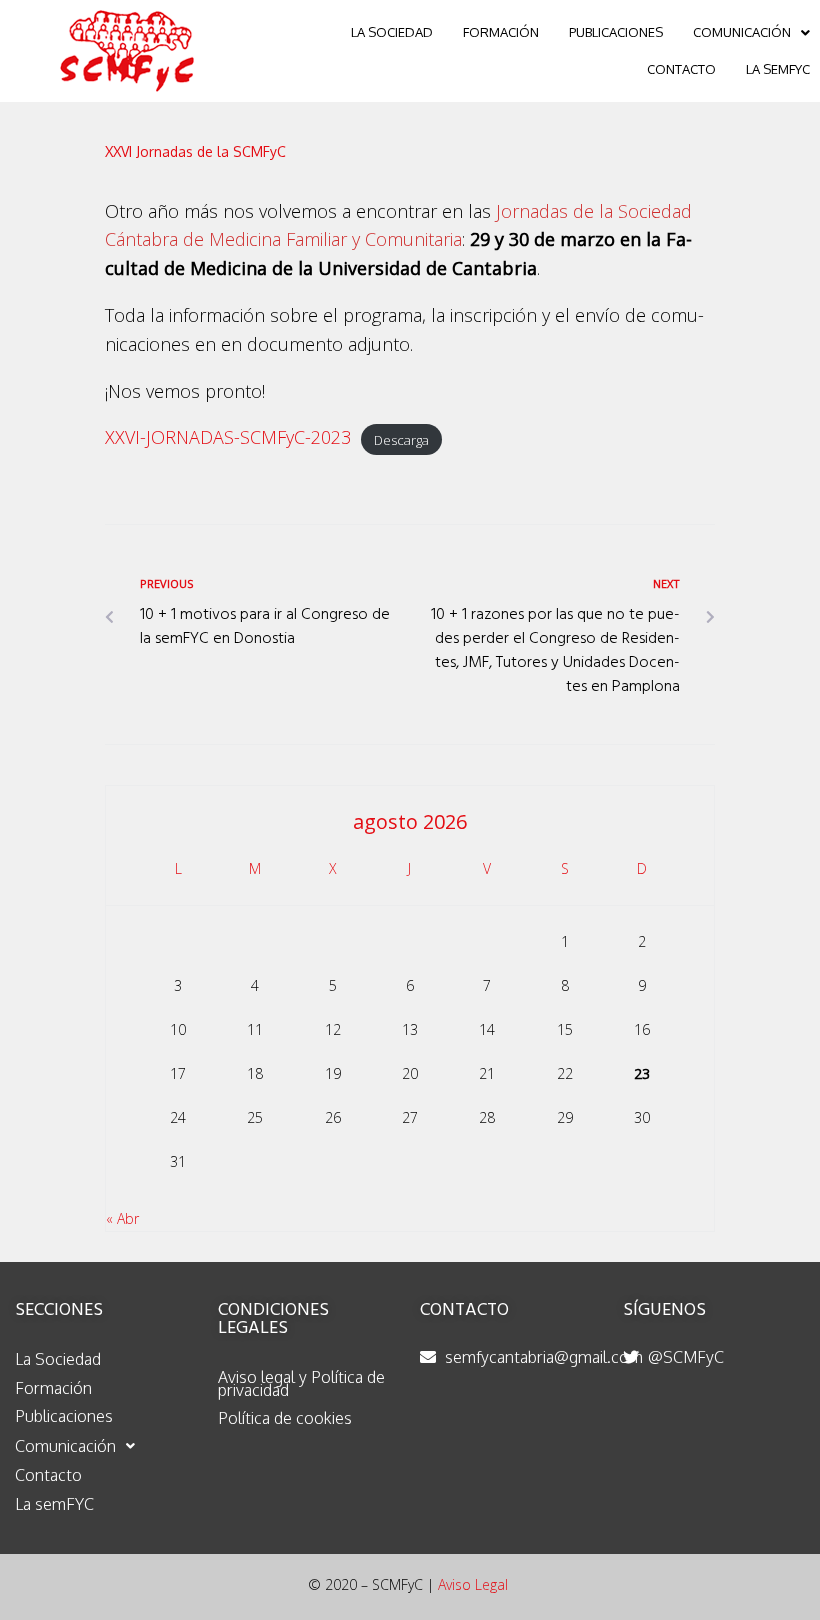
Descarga (401, 439)
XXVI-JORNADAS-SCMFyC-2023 (228, 437)
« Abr (122, 1218)
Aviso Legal (473, 1584)
